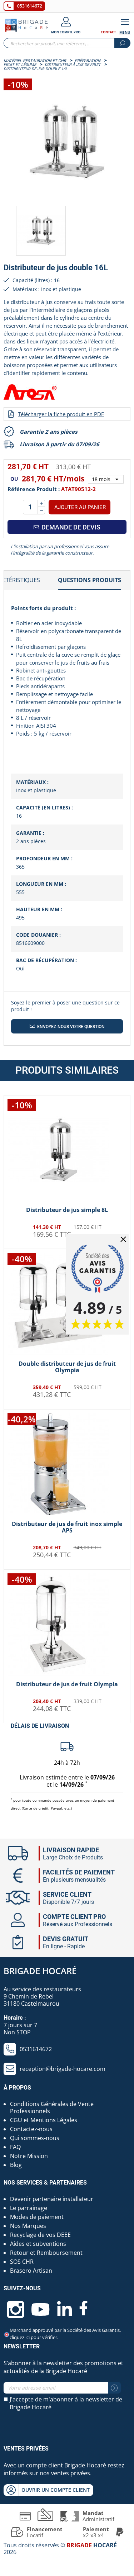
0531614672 (30, 6)
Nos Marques (28, 2226)
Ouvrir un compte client (56, 2490)
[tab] (90, 580)
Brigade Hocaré (40, 1971)
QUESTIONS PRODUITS (90, 580)
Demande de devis (70, 527)
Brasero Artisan (31, 2271)
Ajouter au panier (80, 507)
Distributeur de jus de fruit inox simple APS (67, 1527)
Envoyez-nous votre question (70, 1027)
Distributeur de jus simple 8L (67, 1210)
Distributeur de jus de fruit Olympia (67, 1684)
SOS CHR (22, 2262)
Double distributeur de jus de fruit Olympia (67, 1367)
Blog (16, 2165)
